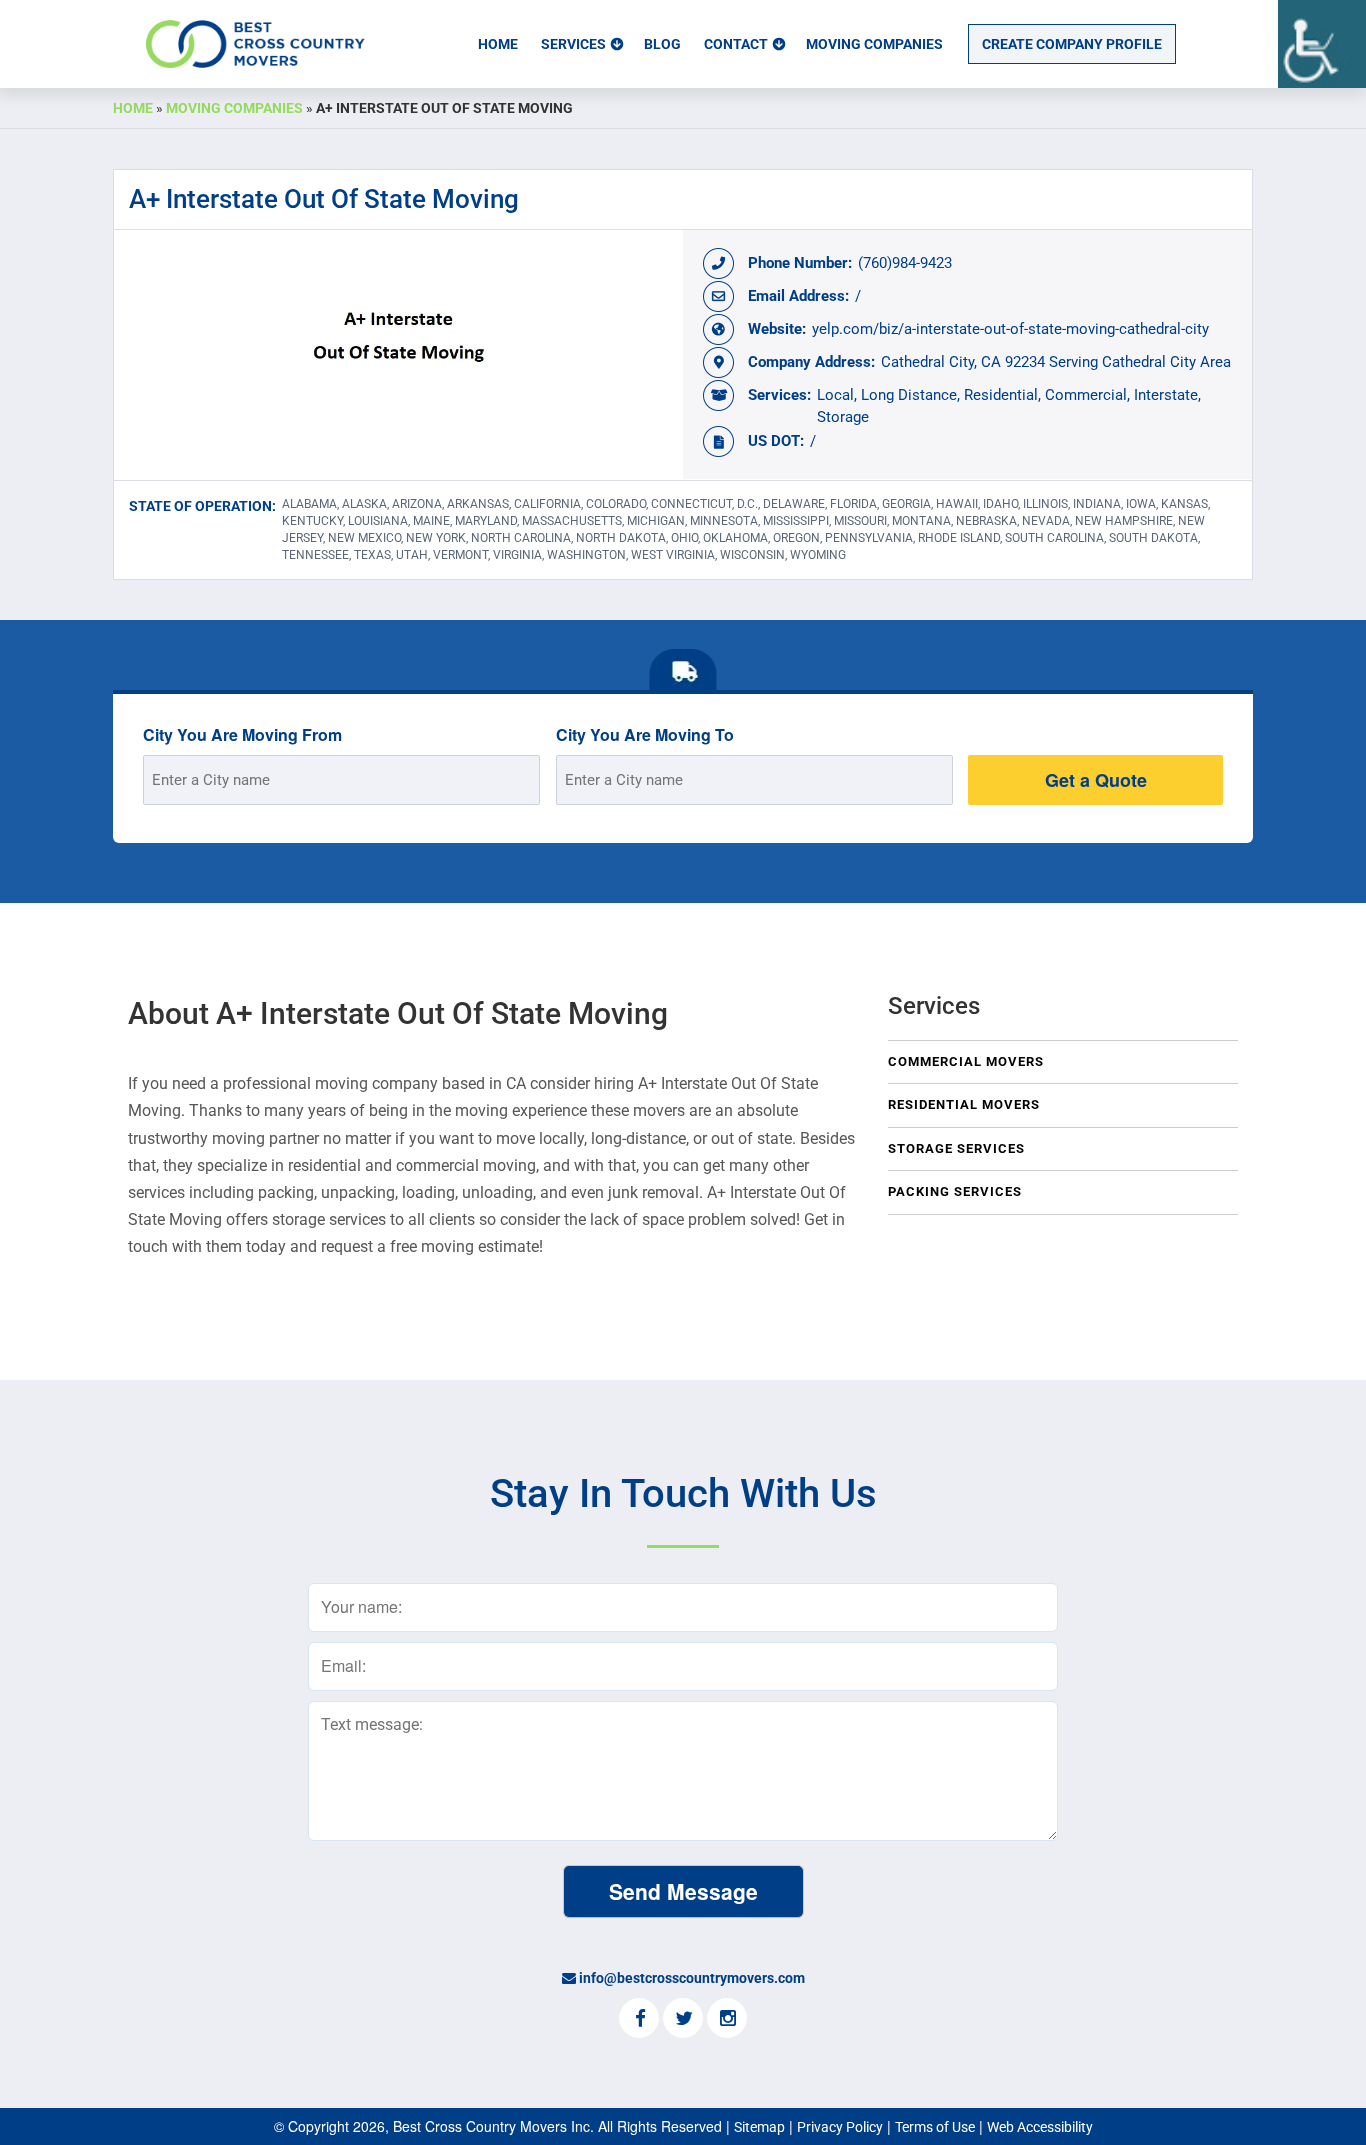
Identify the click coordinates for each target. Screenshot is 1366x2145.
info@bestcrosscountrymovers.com (692, 1978)
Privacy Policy (840, 2127)
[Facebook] (639, 2020)
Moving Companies (874, 44)
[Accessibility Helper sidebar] (1322, 44)
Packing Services (955, 1191)
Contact (736, 44)
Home (498, 44)
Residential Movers (964, 1104)
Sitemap (759, 2127)
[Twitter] (683, 2020)
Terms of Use (935, 2127)
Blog (662, 44)
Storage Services (956, 1148)
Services (573, 44)
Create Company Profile (1072, 44)
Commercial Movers (966, 1061)
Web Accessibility (1040, 2127)
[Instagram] (727, 2020)
